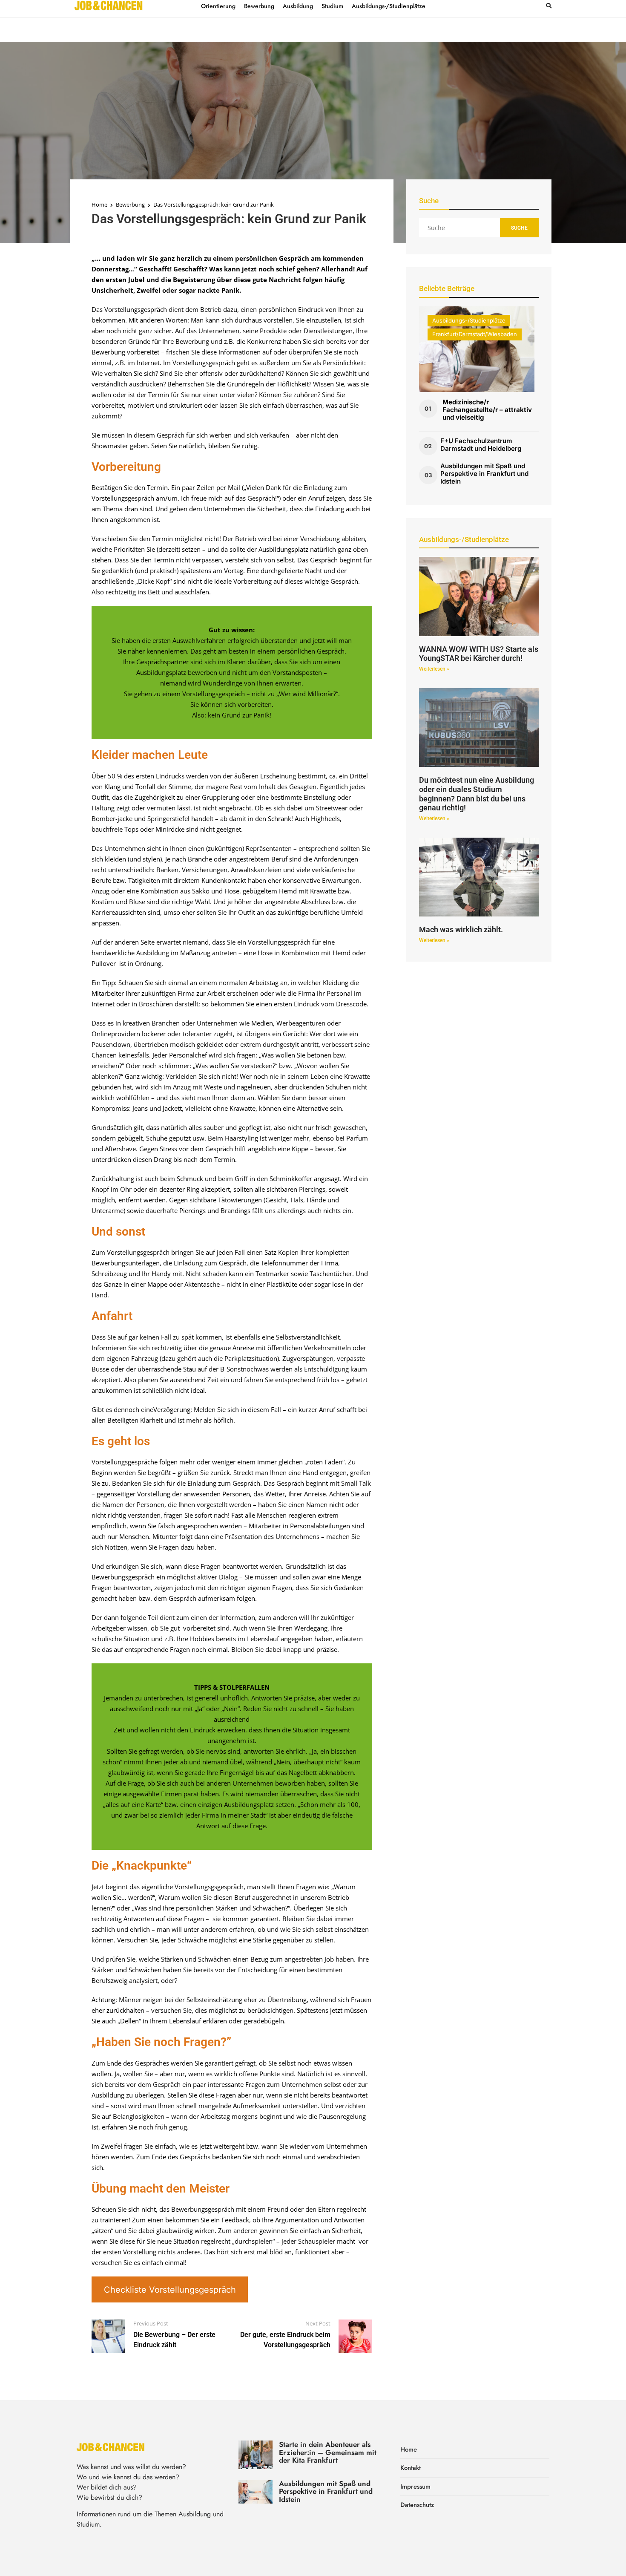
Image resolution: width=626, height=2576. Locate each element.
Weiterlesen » (434, 669)
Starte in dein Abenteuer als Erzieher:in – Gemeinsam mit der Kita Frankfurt (328, 2452)
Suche (519, 228)
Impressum (415, 2487)
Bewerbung (130, 205)
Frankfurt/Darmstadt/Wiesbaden (475, 334)
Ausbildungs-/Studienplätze (469, 320)
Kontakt (411, 2468)
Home (99, 205)
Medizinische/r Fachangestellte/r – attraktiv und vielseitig (487, 410)
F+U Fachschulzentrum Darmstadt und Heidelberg (481, 445)
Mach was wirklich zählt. (461, 929)
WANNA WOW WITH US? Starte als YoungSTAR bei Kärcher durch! (479, 654)
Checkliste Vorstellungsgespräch (170, 2290)
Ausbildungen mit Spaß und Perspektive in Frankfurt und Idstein (484, 474)
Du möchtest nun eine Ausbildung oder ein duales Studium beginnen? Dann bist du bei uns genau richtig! (477, 794)
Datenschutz (417, 2505)
